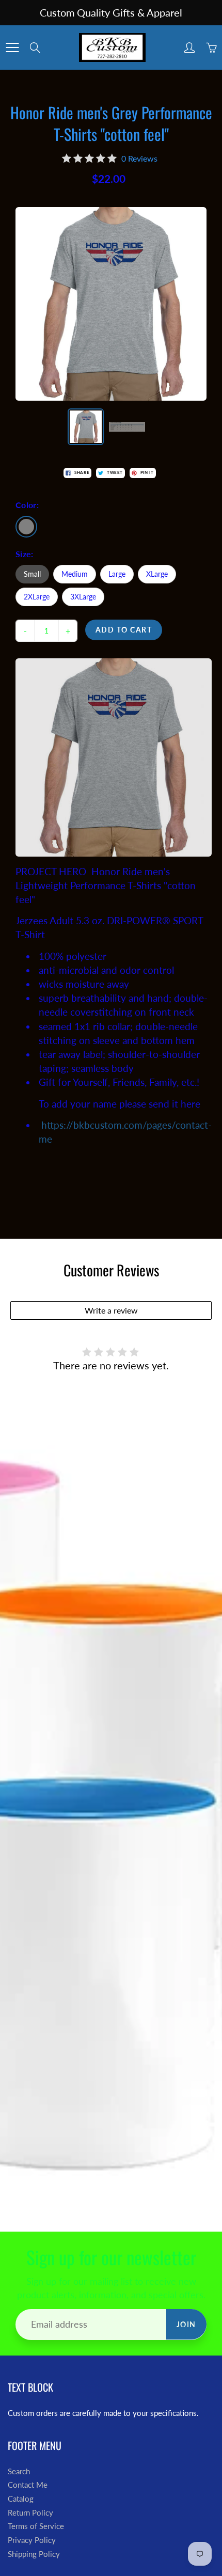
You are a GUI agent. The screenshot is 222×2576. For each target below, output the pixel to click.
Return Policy (30, 2513)
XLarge (157, 574)
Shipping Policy (34, 2554)
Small (32, 574)
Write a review (111, 1310)
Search (19, 2471)
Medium (75, 574)
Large (117, 574)
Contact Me (28, 2485)
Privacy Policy (32, 2540)
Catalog (21, 2499)
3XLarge (83, 597)
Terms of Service (36, 2526)
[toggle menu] (12, 48)
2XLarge (37, 597)
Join (186, 2324)
